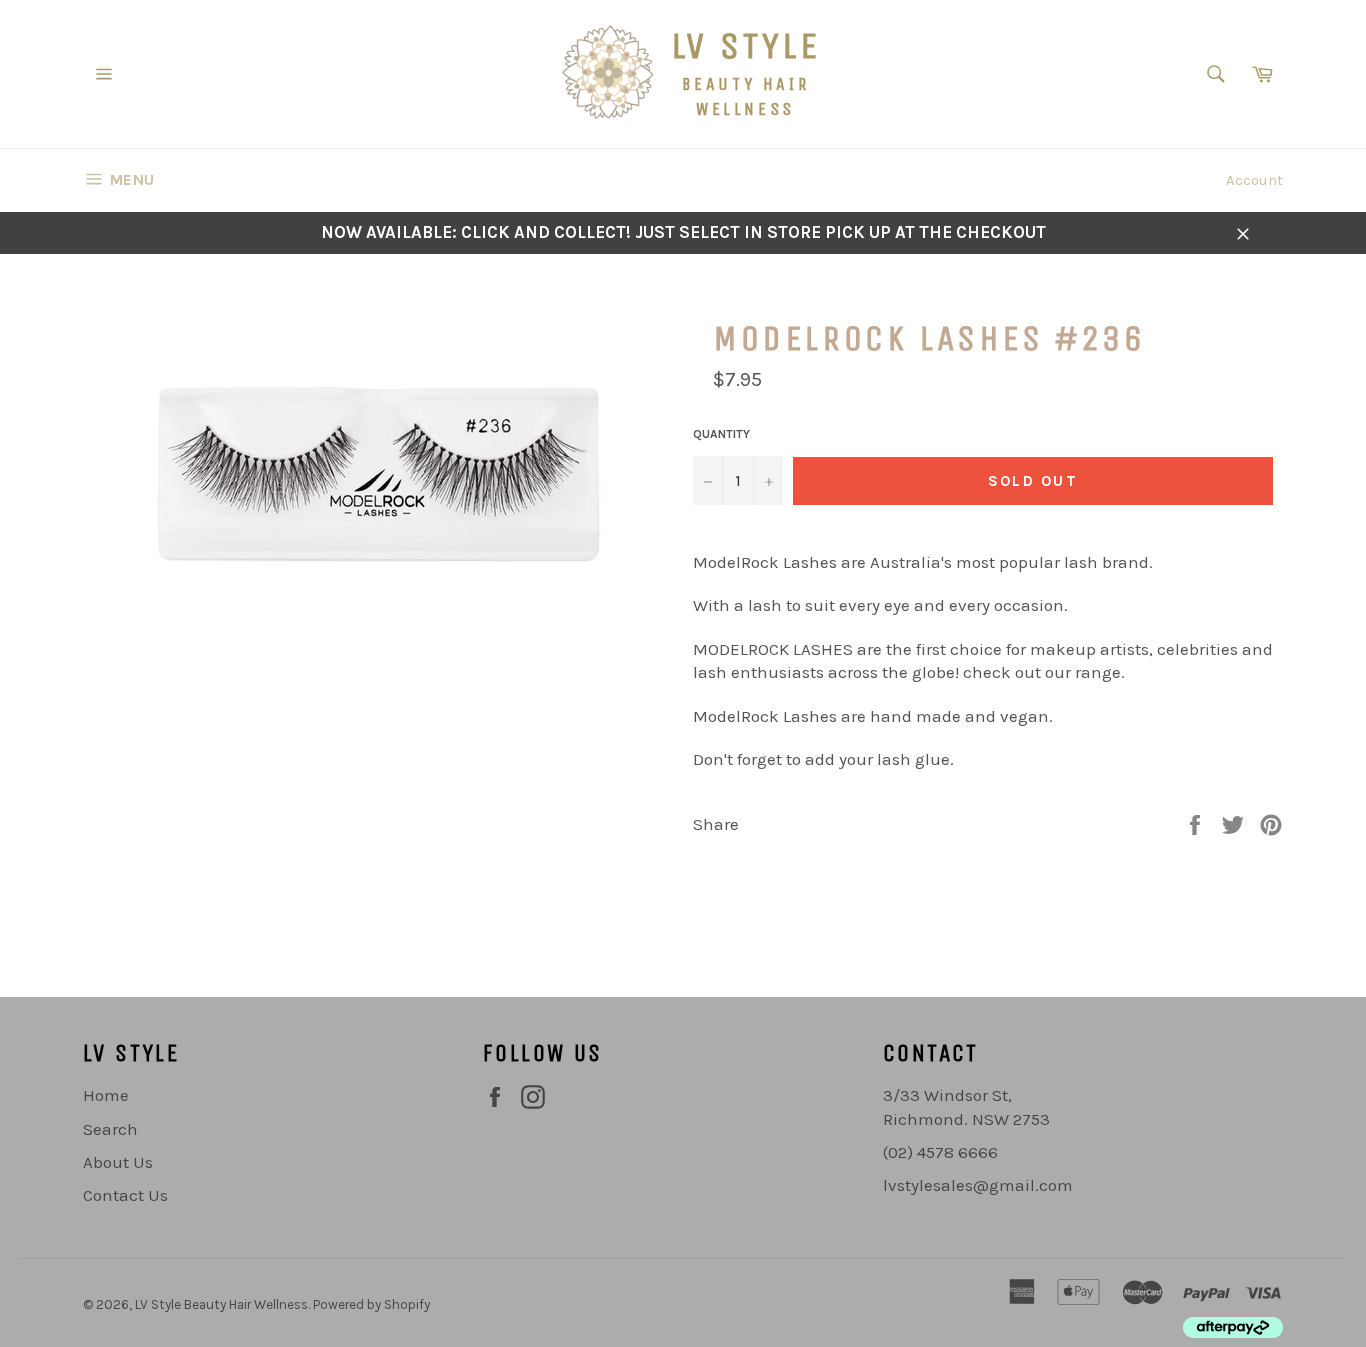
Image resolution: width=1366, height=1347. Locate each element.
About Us (118, 1162)
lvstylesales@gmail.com (978, 1185)
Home (106, 1095)
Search (110, 1129)
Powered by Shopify (371, 1304)
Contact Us (125, 1195)
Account (1254, 180)
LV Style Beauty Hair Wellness (221, 1304)
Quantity (721, 434)
